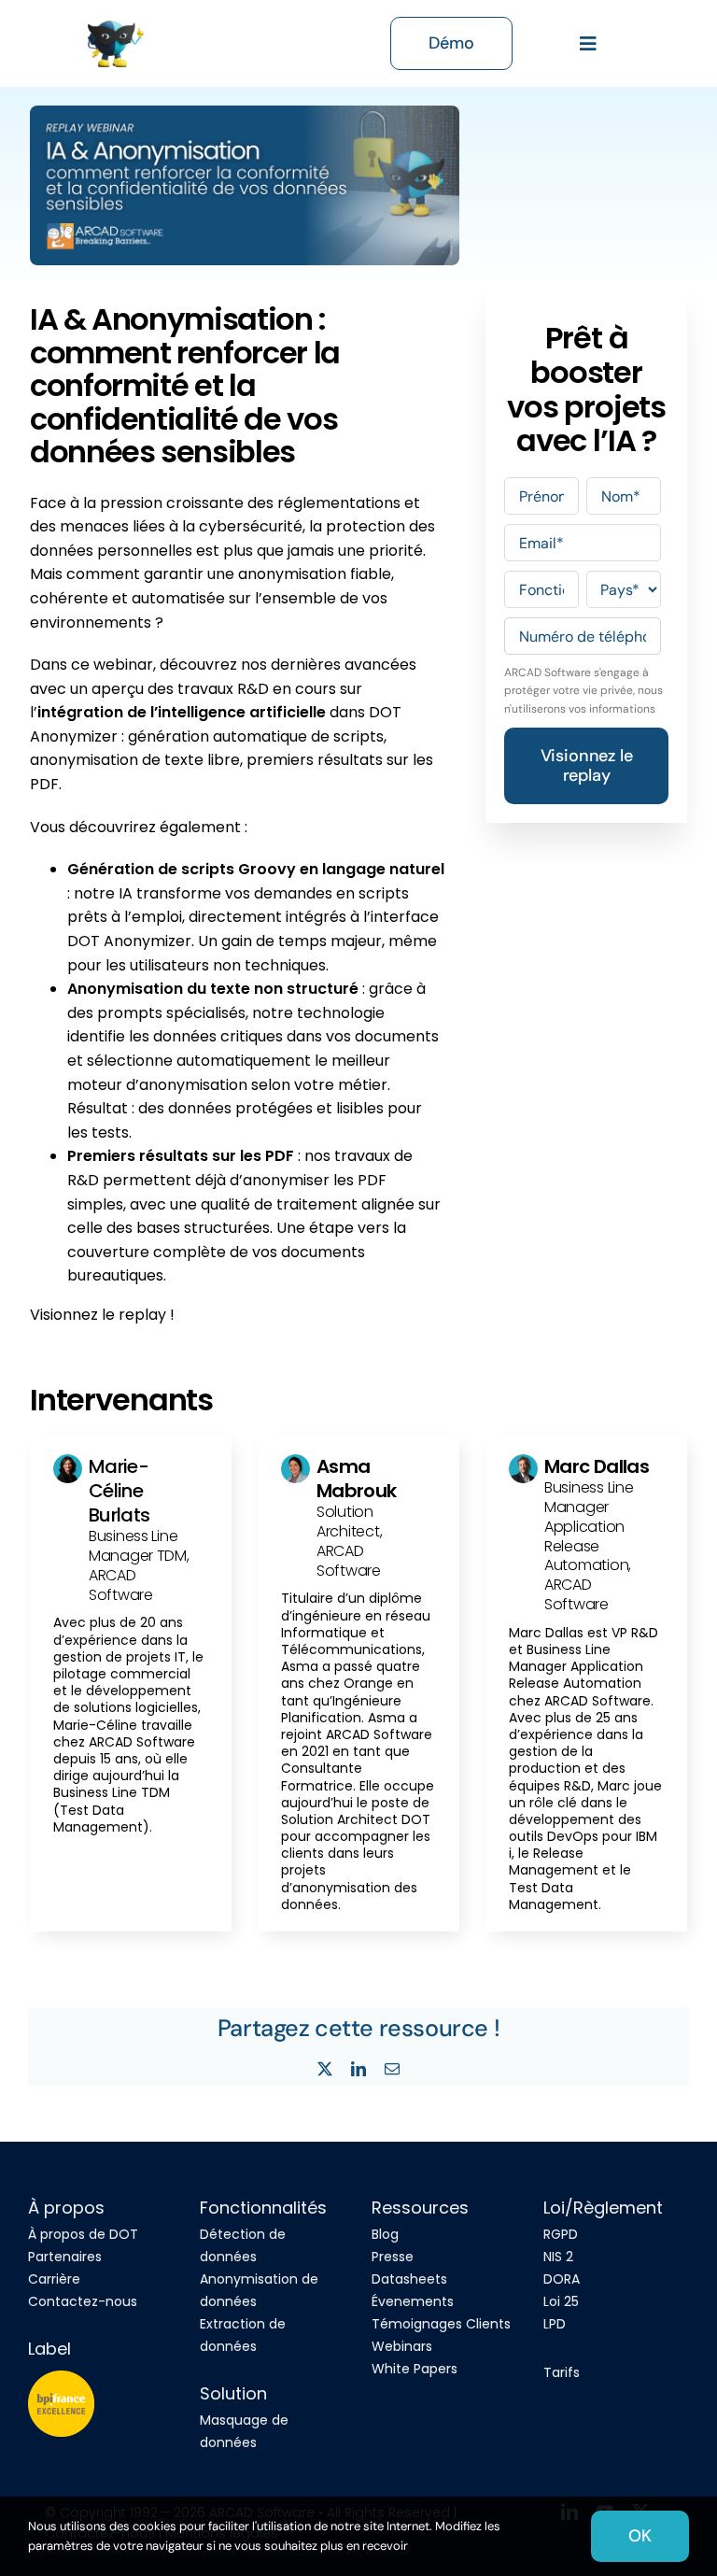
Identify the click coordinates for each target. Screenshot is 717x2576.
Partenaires (65, 2257)
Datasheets (409, 2279)
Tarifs (562, 2372)
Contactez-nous (83, 2301)
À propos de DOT (83, 2234)
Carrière (54, 2279)
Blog (385, 2234)
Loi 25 (561, 2301)
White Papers (415, 2369)
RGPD (561, 2234)
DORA (562, 2279)
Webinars (402, 2346)
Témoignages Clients (441, 2324)
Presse (393, 2257)
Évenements (413, 2301)
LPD (555, 2324)
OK (640, 2536)
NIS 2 (558, 2257)
